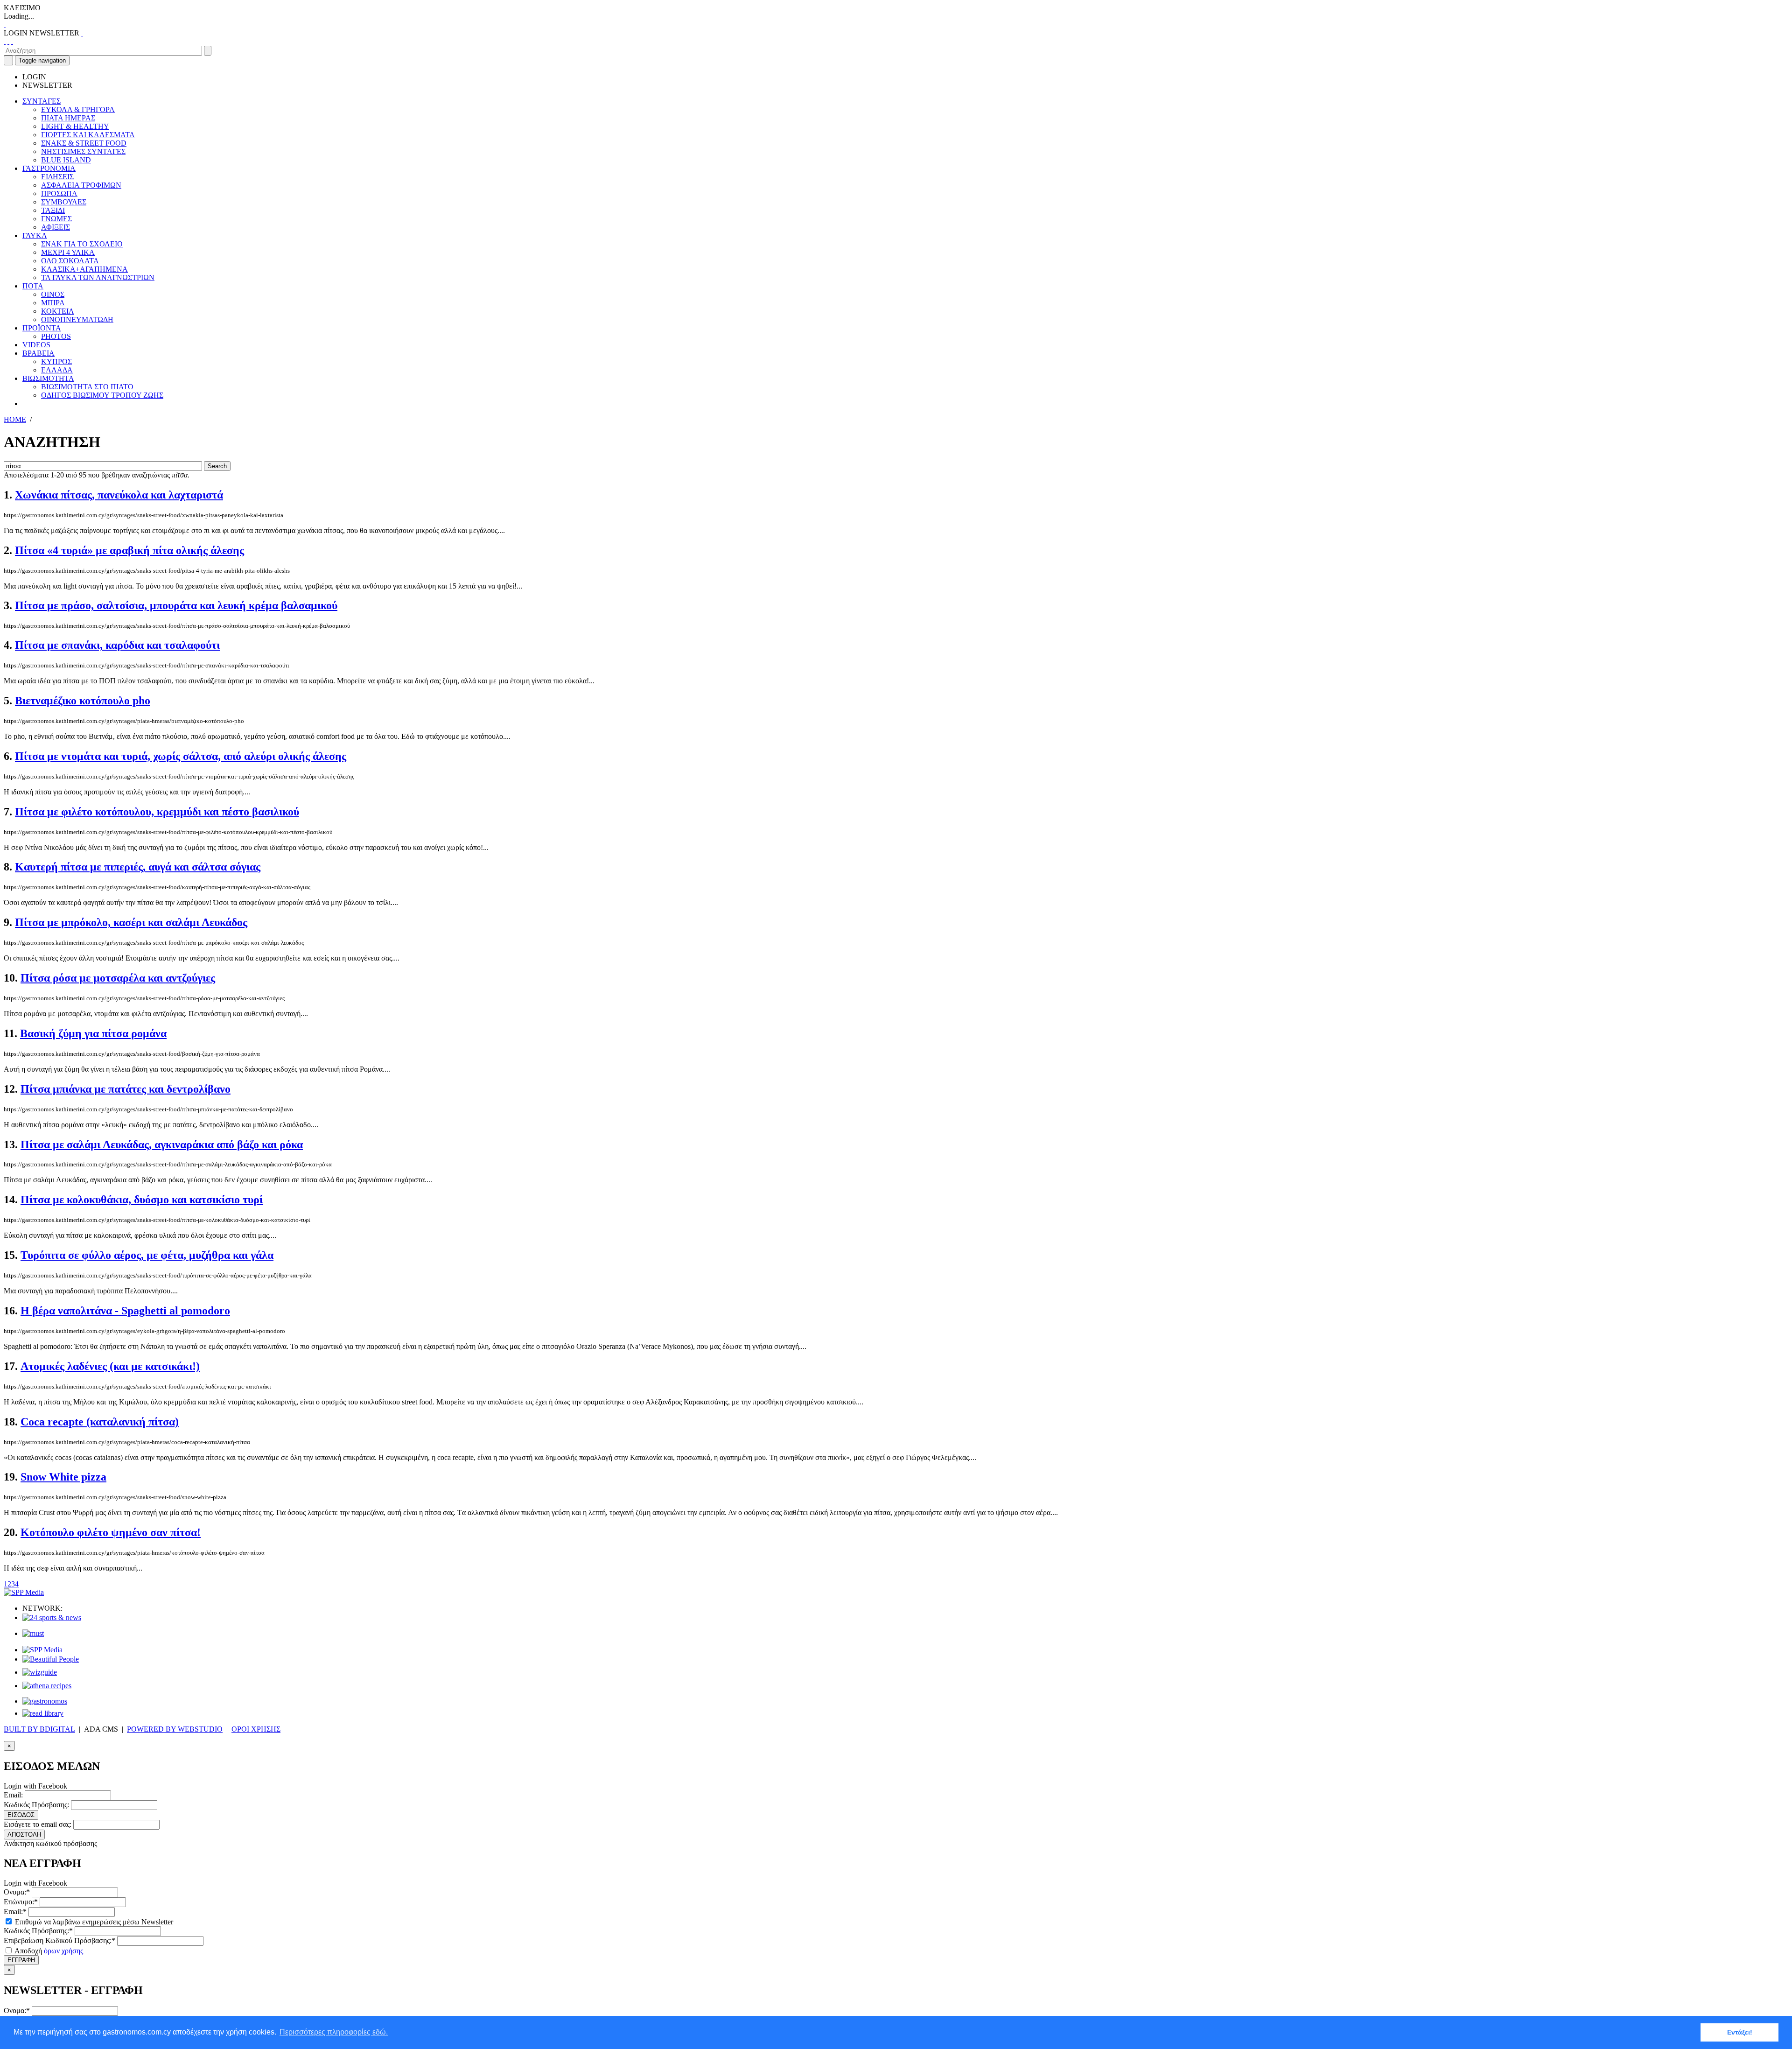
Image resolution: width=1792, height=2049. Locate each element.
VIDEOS (36, 345)
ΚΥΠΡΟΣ (56, 361)
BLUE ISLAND (66, 160)
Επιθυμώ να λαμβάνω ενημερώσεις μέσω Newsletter (93, 1922)
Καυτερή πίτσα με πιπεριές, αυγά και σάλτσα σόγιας (138, 867)
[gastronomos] (45, 1701)
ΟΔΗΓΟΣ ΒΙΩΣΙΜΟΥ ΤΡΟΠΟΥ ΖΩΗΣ (102, 395)
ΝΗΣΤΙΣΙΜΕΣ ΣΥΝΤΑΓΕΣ (83, 151)
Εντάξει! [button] (1740, 2032)
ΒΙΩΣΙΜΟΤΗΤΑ (48, 378)
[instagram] (8, 41)
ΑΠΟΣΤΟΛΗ (24, 1835)
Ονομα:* (17, 1892)
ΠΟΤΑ (33, 286)
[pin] (12, 41)
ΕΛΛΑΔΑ (57, 370)
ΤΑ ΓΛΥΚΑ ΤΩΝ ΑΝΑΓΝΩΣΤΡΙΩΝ (98, 277)
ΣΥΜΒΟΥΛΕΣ (64, 202)
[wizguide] (40, 1672)
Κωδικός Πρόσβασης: (36, 1805)
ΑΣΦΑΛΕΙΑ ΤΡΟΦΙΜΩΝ (81, 185)
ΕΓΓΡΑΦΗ (21, 1960)
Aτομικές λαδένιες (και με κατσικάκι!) (110, 1366)
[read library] (43, 1713)
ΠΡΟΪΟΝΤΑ (42, 328)
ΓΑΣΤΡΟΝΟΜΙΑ (49, 168)
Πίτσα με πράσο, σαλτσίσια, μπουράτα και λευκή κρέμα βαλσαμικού (176, 605)
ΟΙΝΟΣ (53, 294)
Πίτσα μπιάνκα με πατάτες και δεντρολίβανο (126, 1089)
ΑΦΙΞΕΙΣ (56, 227)
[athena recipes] (47, 1686)
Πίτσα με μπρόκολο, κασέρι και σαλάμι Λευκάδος (131, 922)
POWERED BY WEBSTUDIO (175, 1729)
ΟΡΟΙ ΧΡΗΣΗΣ (256, 1729)
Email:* (15, 1912)
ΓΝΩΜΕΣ (56, 219)
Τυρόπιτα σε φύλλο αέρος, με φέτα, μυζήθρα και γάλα (147, 1255)
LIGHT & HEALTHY (75, 126)
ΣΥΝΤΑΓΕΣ (42, 101)
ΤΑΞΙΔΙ (53, 210)
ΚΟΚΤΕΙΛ (58, 311)
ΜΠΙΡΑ (53, 303)
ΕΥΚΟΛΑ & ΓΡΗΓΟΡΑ (78, 109)
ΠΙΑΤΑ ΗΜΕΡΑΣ (68, 118)
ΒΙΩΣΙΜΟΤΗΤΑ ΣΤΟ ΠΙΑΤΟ (87, 387)
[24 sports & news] (52, 1617)
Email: (13, 1795)
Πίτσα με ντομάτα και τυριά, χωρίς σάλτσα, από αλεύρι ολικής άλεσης (181, 756)
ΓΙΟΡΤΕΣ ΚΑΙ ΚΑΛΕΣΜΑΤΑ (88, 135)
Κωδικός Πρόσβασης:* (38, 1931)
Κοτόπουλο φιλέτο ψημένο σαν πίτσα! (111, 1532)
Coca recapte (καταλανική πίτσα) (100, 1422)
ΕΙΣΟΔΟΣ (21, 1815)
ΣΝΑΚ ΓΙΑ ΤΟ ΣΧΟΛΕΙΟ (82, 244)
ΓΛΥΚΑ (35, 235)
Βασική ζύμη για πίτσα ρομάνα (93, 1033)
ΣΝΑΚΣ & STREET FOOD (84, 143)
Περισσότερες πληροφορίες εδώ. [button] (334, 2032)
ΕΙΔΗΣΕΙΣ (57, 177)
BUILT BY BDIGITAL (39, 1729)
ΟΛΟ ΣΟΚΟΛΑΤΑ (70, 261)
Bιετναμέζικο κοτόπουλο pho (83, 701)
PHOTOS (56, 336)
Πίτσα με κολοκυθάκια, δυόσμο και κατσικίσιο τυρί (142, 1200)
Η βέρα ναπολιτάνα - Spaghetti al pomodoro (125, 1311)
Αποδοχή (48, 1951)
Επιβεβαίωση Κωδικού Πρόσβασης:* (59, 1940)
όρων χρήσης (63, 1951)
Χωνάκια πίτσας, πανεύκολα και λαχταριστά (119, 495)
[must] (33, 1633)
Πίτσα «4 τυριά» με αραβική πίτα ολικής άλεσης (129, 550)
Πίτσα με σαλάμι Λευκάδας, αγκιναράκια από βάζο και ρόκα (162, 1144)
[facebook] (5, 41)
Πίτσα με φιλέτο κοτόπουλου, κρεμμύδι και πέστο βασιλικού (157, 812)
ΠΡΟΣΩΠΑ (59, 193)
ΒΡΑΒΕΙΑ (38, 353)
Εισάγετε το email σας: (38, 1824)
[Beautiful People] (51, 1659)
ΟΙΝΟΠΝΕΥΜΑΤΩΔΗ (77, 319)
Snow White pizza (63, 1477)
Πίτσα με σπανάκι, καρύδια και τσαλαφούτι (117, 645)
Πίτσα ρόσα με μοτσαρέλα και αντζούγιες (118, 978)
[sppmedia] (24, 1592)
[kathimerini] (42, 1650)
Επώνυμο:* (21, 1902)
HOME (15, 419)
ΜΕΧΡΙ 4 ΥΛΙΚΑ (68, 252)
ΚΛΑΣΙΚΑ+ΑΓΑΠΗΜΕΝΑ (84, 269)
